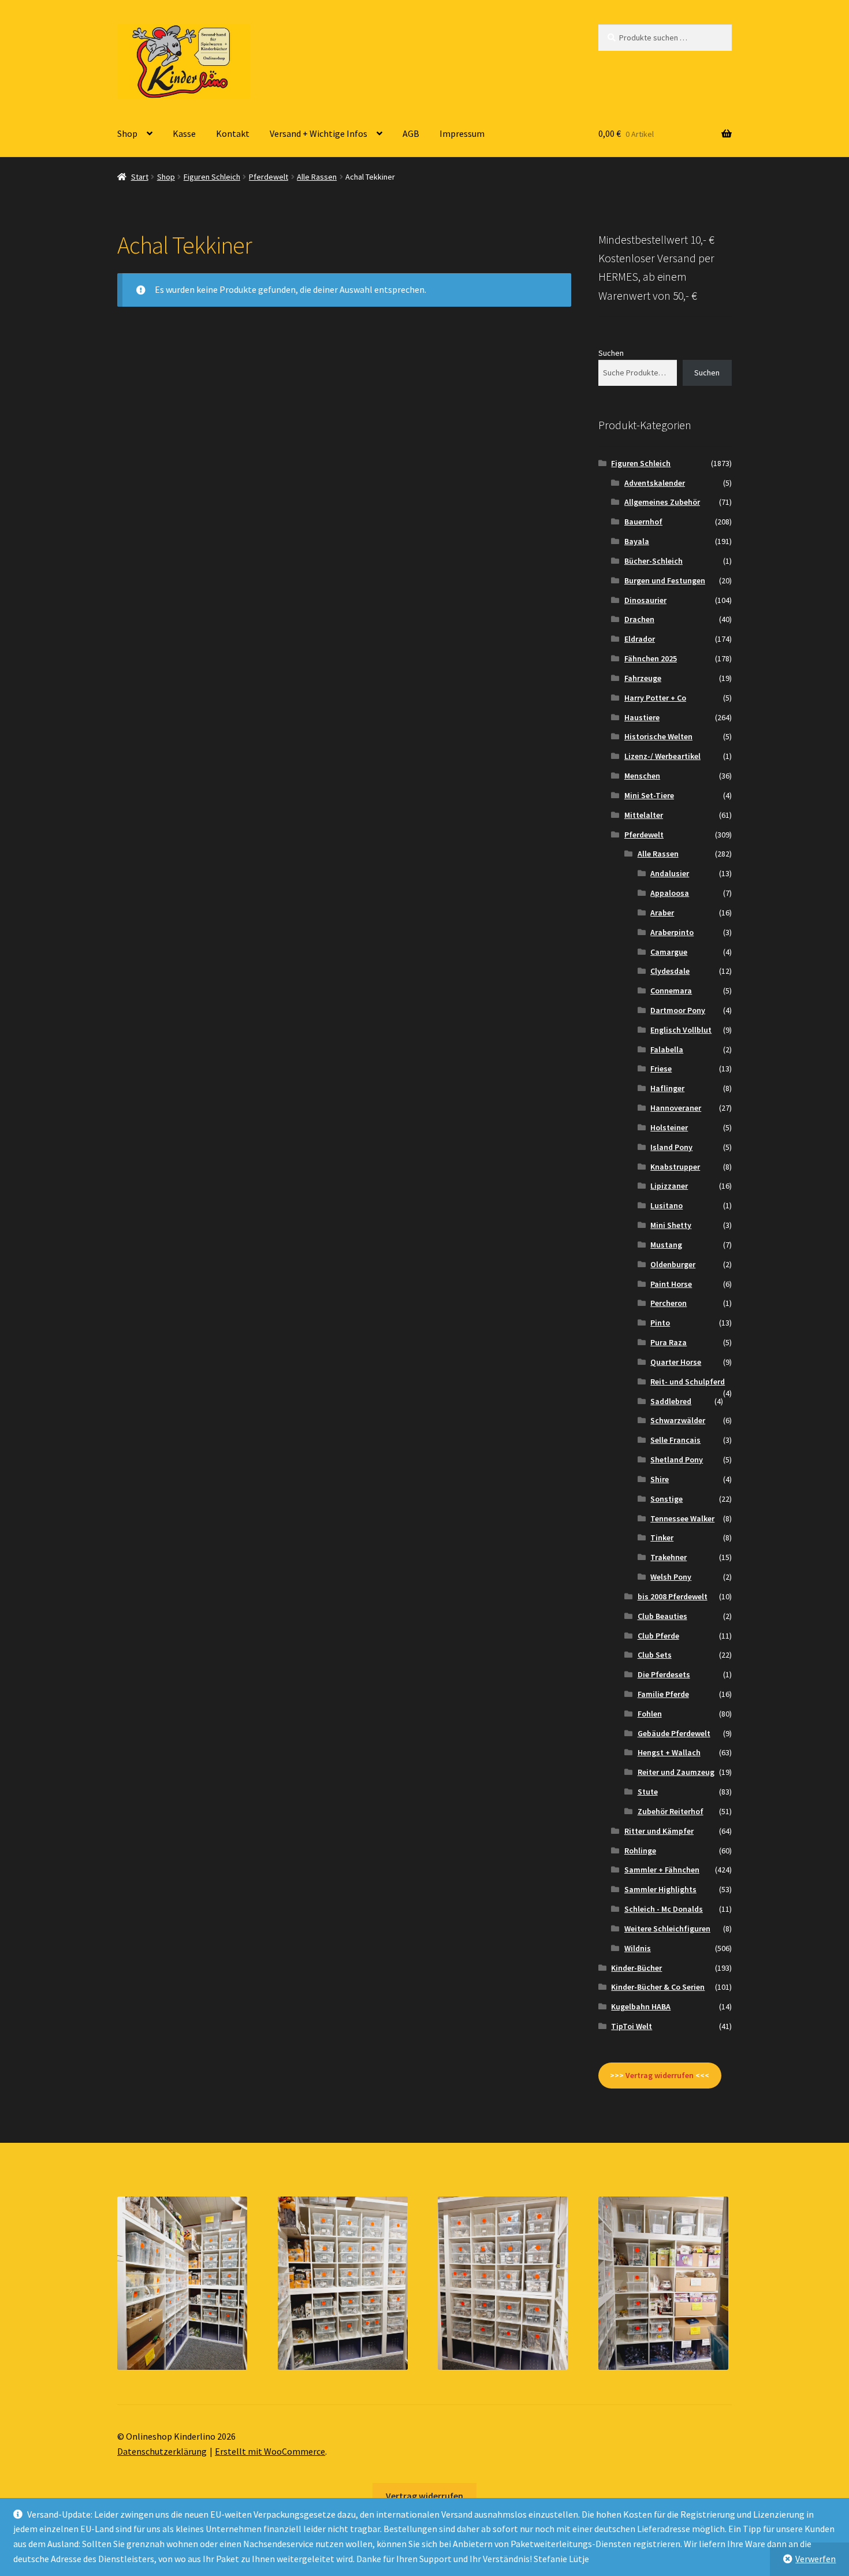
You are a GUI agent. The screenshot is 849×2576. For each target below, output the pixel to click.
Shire (660, 1479)
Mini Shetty (671, 1225)
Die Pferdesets (664, 1674)
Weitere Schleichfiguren (667, 1929)
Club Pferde (658, 1636)
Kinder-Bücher (636, 1968)
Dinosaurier (645, 600)
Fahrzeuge (643, 678)
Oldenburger (673, 1264)
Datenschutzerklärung (162, 2451)
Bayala (637, 541)
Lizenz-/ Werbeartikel (662, 756)
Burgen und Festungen (665, 580)
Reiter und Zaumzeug (676, 1772)
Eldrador (640, 639)
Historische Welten (658, 736)
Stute (648, 1792)
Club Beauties (662, 1616)
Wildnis (638, 1948)
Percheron (669, 1303)
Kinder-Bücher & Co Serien (658, 1987)
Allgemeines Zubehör (662, 502)
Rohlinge (640, 1851)
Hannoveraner (676, 1108)
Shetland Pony (677, 1460)
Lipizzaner (669, 1186)
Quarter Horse (676, 1362)
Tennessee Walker (682, 1518)
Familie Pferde (663, 1694)
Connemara (671, 991)
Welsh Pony (671, 1577)
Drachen (639, 619)
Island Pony (671, 1147)
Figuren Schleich (212, 177)
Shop (127, 133)
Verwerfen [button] (816, 2559)
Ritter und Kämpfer (659, 1831)
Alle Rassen (317, 177)
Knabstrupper (675, 1167)
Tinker (662, 1538)
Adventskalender (655, 483)
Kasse (184, 133)
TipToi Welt (632, 2026)
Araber (662, 913)
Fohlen (650, 1714)
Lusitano (666, 1205)
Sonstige (666, 1499)
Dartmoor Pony (678, 1010)
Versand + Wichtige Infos (319, 133)
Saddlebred (671, 1401)
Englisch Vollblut (681, 1030)
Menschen (642, 776)
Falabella (667, 1049)
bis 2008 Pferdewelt (673, 1596)
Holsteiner (669, 1127)
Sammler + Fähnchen (662, 1870)
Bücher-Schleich (653, 561)
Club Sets (655, 1655)
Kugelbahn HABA (641, 2007)
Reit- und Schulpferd (688, 1382)
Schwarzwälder (678, 1420)
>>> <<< (660, 2075)
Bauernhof (643, 522)
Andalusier (670, 873)
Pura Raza (669, 1342)
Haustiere (642, 717)
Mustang (666, 1245)
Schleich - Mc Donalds (664, 1909)
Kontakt (233, 133)
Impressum (462, 133)
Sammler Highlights (660, 1889)
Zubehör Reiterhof (671, 1811)
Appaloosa (670, 893)
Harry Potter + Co (655, 698)
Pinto (660, 1323)
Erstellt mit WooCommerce (270, 2451)
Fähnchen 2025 (651, 658)
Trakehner (669, 1557)
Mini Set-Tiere (649, 795)
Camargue (669, 952)
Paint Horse (671, 1284)
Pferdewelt (269, 177)
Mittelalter (644, 815)
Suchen (611, 353)
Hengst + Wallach (669, 1752)
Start (140, 177)
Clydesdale (670, 971)
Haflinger (667, 1088)
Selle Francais (675, 1440)
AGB (411, 133)
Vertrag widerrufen (425, 2496)
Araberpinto (672, 932)
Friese (661, 1069)
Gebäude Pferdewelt (674, 1733)
